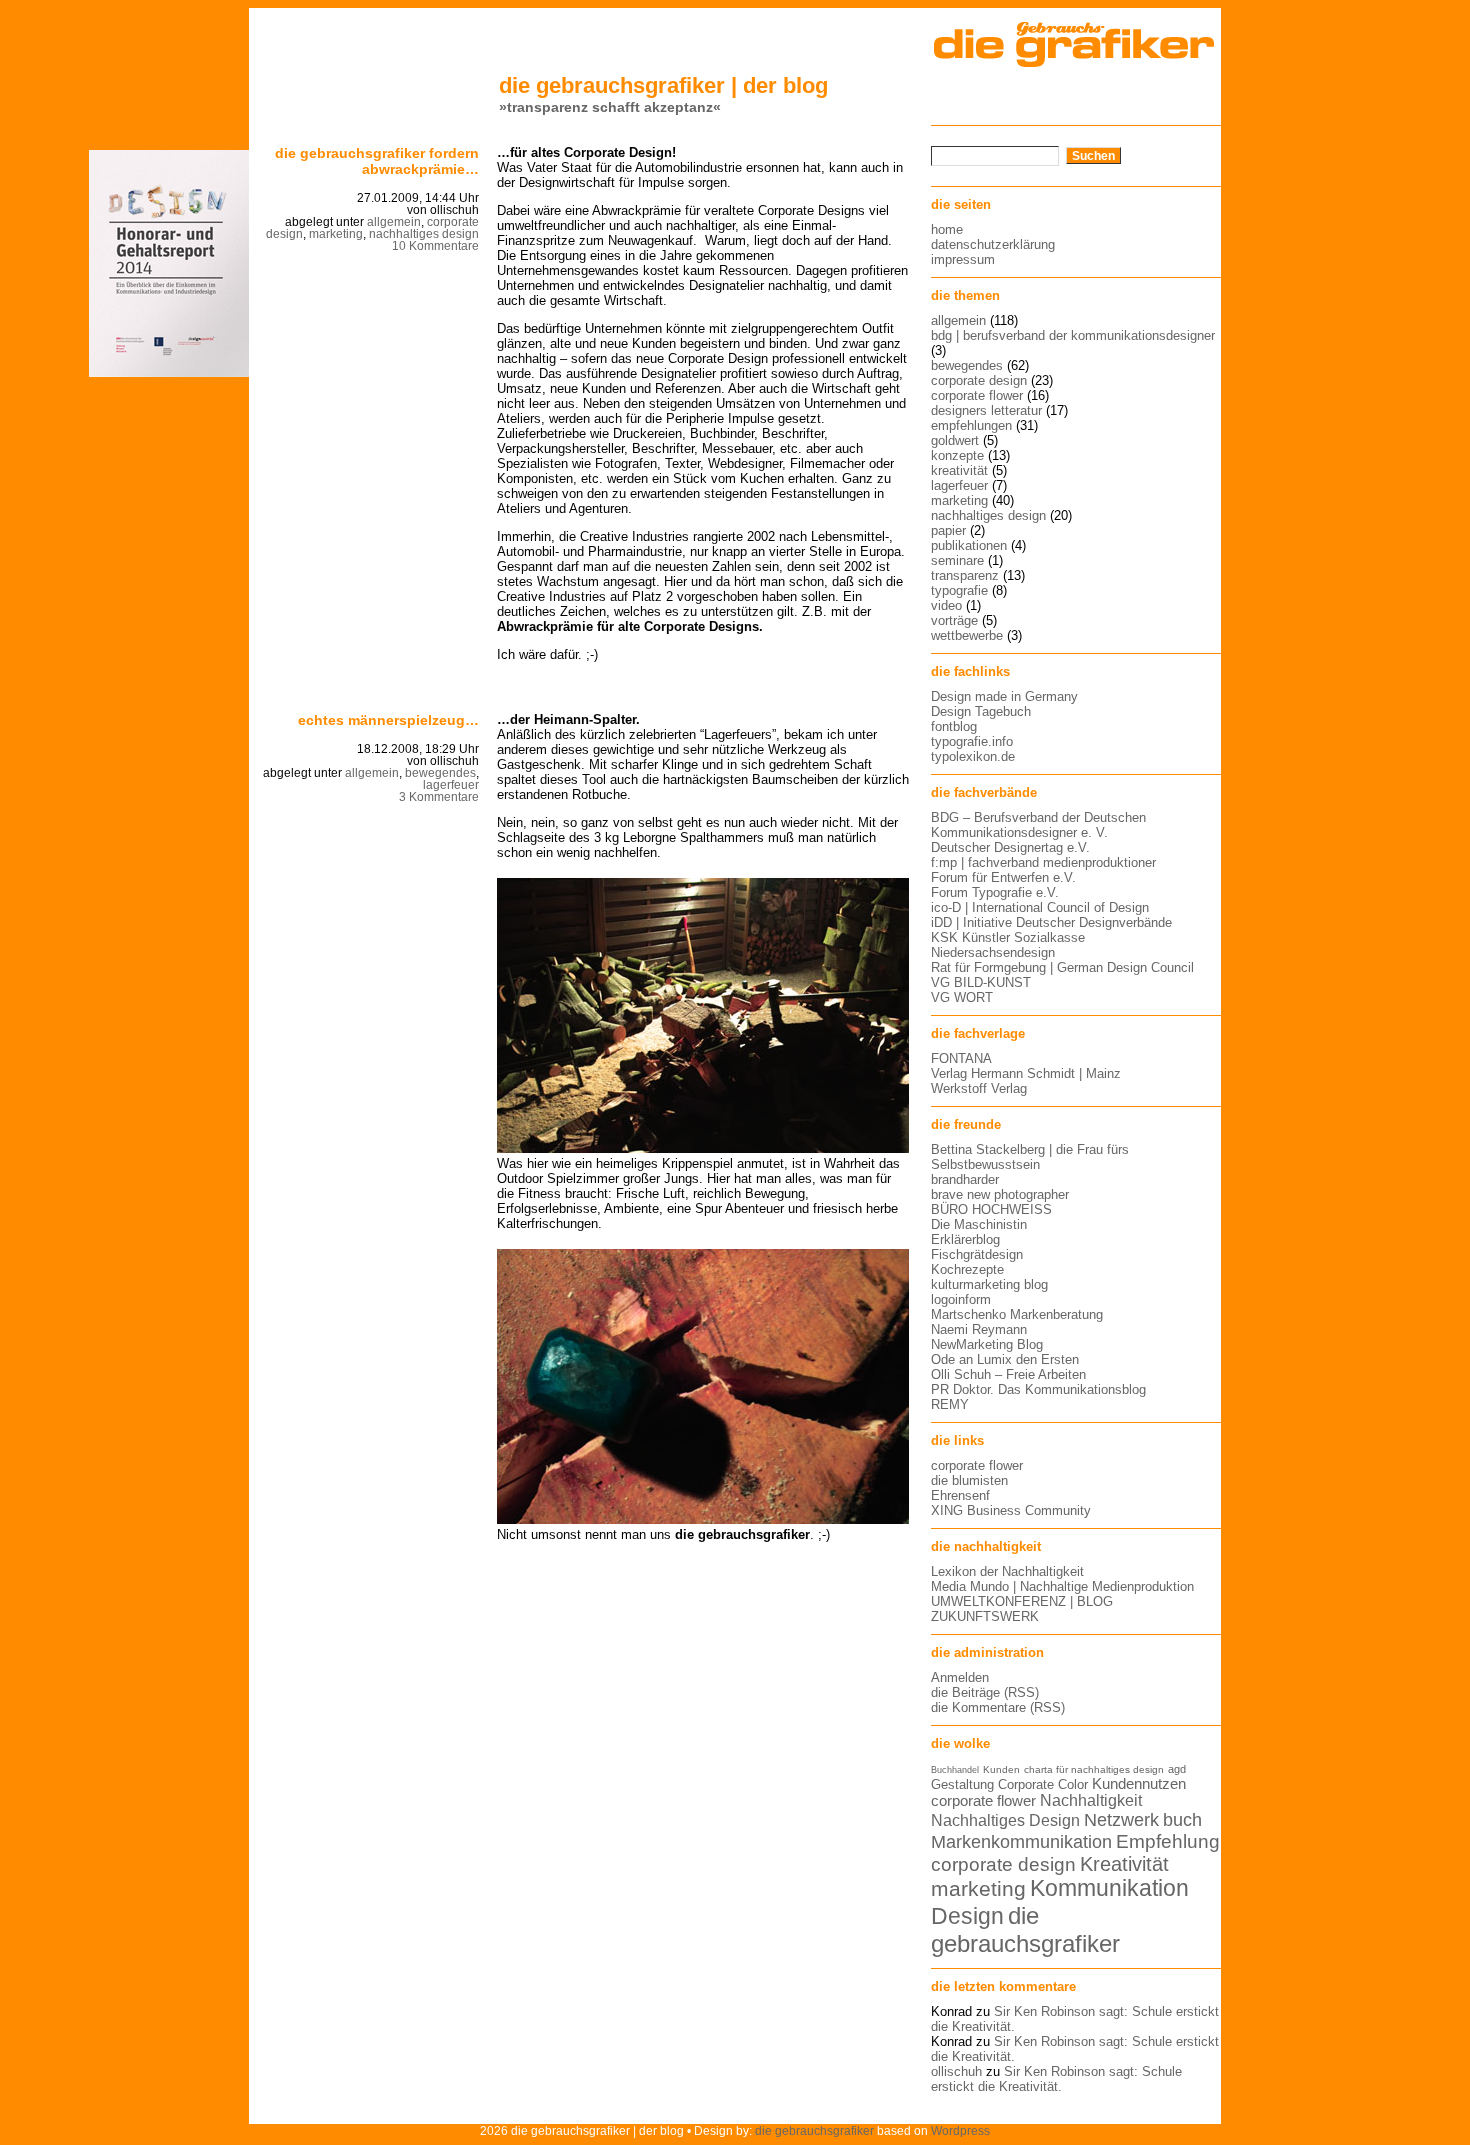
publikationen (969, 545)
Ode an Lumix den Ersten (1005, 1359)
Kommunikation (1109, 1888)
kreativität (959, 470)
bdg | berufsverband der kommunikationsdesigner (1073, 335)
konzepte (957, 455)
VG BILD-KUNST (981, 982)
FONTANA (961, 1058)
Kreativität (1124, 1864)
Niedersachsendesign (993, 952)
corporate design (979, 380)
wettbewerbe (967, 635)
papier (948, 530)
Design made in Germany (1004, 696)
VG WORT (962, 997)
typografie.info (972, 741)
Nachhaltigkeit (1091, 1800)
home (947, 229)
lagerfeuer (451, 785)
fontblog (954, 726)
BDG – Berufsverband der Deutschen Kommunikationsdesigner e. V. (1038, 825)
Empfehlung (1168, 1841)
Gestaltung (962, 1784)
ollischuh (956, 2071)
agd (1177, 1769)
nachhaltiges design (424, 234)
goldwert (955, 440)
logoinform (961, 1299)
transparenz (965, 575)
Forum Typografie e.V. (995, 892)
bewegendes (440, 773)
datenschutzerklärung (993, 244)
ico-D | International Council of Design (1040, 907)
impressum (963, 259)
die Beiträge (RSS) (985, 1692)
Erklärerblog (965, 1239)
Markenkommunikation (1021, 1841)
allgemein (394, 222)
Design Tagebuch (981, 711)
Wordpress (960, 2130)
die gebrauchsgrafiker (1025, 1929)
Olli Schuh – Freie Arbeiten (1008, 1374)
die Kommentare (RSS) (998, 1707)
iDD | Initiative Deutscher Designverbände (1051, 922)
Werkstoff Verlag (979, 1088)
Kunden (1001, 1769)
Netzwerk (1121, 1820)
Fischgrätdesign (977, 1254)
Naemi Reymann (979, 1329)
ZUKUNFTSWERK (985, 1616)
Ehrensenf (960, 1495)
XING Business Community (1011, 1510)
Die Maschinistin (979, 1224)
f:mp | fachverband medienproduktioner (1043, 862)
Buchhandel (955, 1770)
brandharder (965, 1179)
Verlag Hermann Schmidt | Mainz (1026, 1073)
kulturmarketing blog (989, 1284)
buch (1182, 1820)
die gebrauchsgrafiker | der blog (663, 85)
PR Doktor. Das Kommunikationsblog (1038, 1389)
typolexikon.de (973, 756)
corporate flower (977, 395)
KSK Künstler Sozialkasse (1008, 937)
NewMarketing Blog (987, 1344)
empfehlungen (971, 425)
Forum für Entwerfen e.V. (1003, 877)
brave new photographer (1000, 1194)
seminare (957, 560)
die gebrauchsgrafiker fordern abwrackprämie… (377, 161)
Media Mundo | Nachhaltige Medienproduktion (1062, 1586)
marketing (336, 234)
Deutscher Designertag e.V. (1010, 847)
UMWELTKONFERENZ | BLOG (1022, 1601)
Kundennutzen (1139, 1784)
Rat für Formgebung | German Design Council (1062, 967)
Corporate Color (1043, 1784)
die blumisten (969, 1480)
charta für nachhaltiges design (1094, 1769)
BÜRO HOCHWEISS (991, 1209)
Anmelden (960, 1677)
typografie (959, 590)
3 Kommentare (439, 797)
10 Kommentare (435, 246)
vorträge (954, 620)
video (946, 605)
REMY (950, 1404)
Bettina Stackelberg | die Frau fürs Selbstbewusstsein (1030, 1157)
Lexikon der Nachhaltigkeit (1007, 1571)
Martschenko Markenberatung (1017, 1314)
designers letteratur (986, 410)
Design (967, 1916)
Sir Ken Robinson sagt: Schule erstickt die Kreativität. (1056, 2079)
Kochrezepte (967, 1269)
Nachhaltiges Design (1005, 1820)
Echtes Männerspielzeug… (388, 720)
